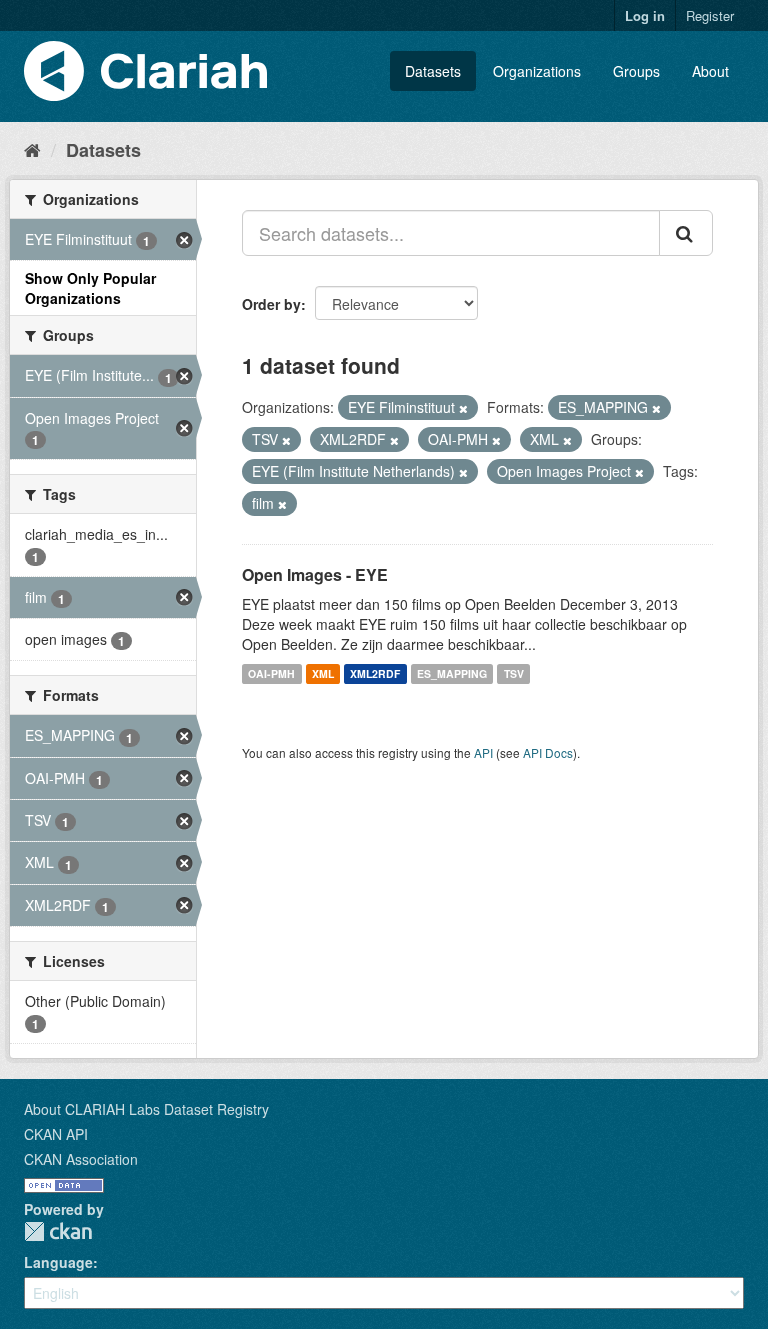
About (710, 71)
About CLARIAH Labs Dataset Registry (146, 1109)
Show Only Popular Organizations (90, 288)
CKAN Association (81, 1159)
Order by (271, 304)
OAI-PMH (271, 673)
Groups (636, 71)
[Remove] (463, 408)
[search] (686, 233)
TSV (514, 673)
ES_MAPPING (452, 673)
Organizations (537, 71)
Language (58, 1262)
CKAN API (56, 1134)
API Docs (548, 752)
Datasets (433, 71)
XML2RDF (375, 673)
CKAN (58, 1231)
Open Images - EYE (315, 574)
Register (710, 15)
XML (323, 673)
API (483, 752)
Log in (645, 15)
